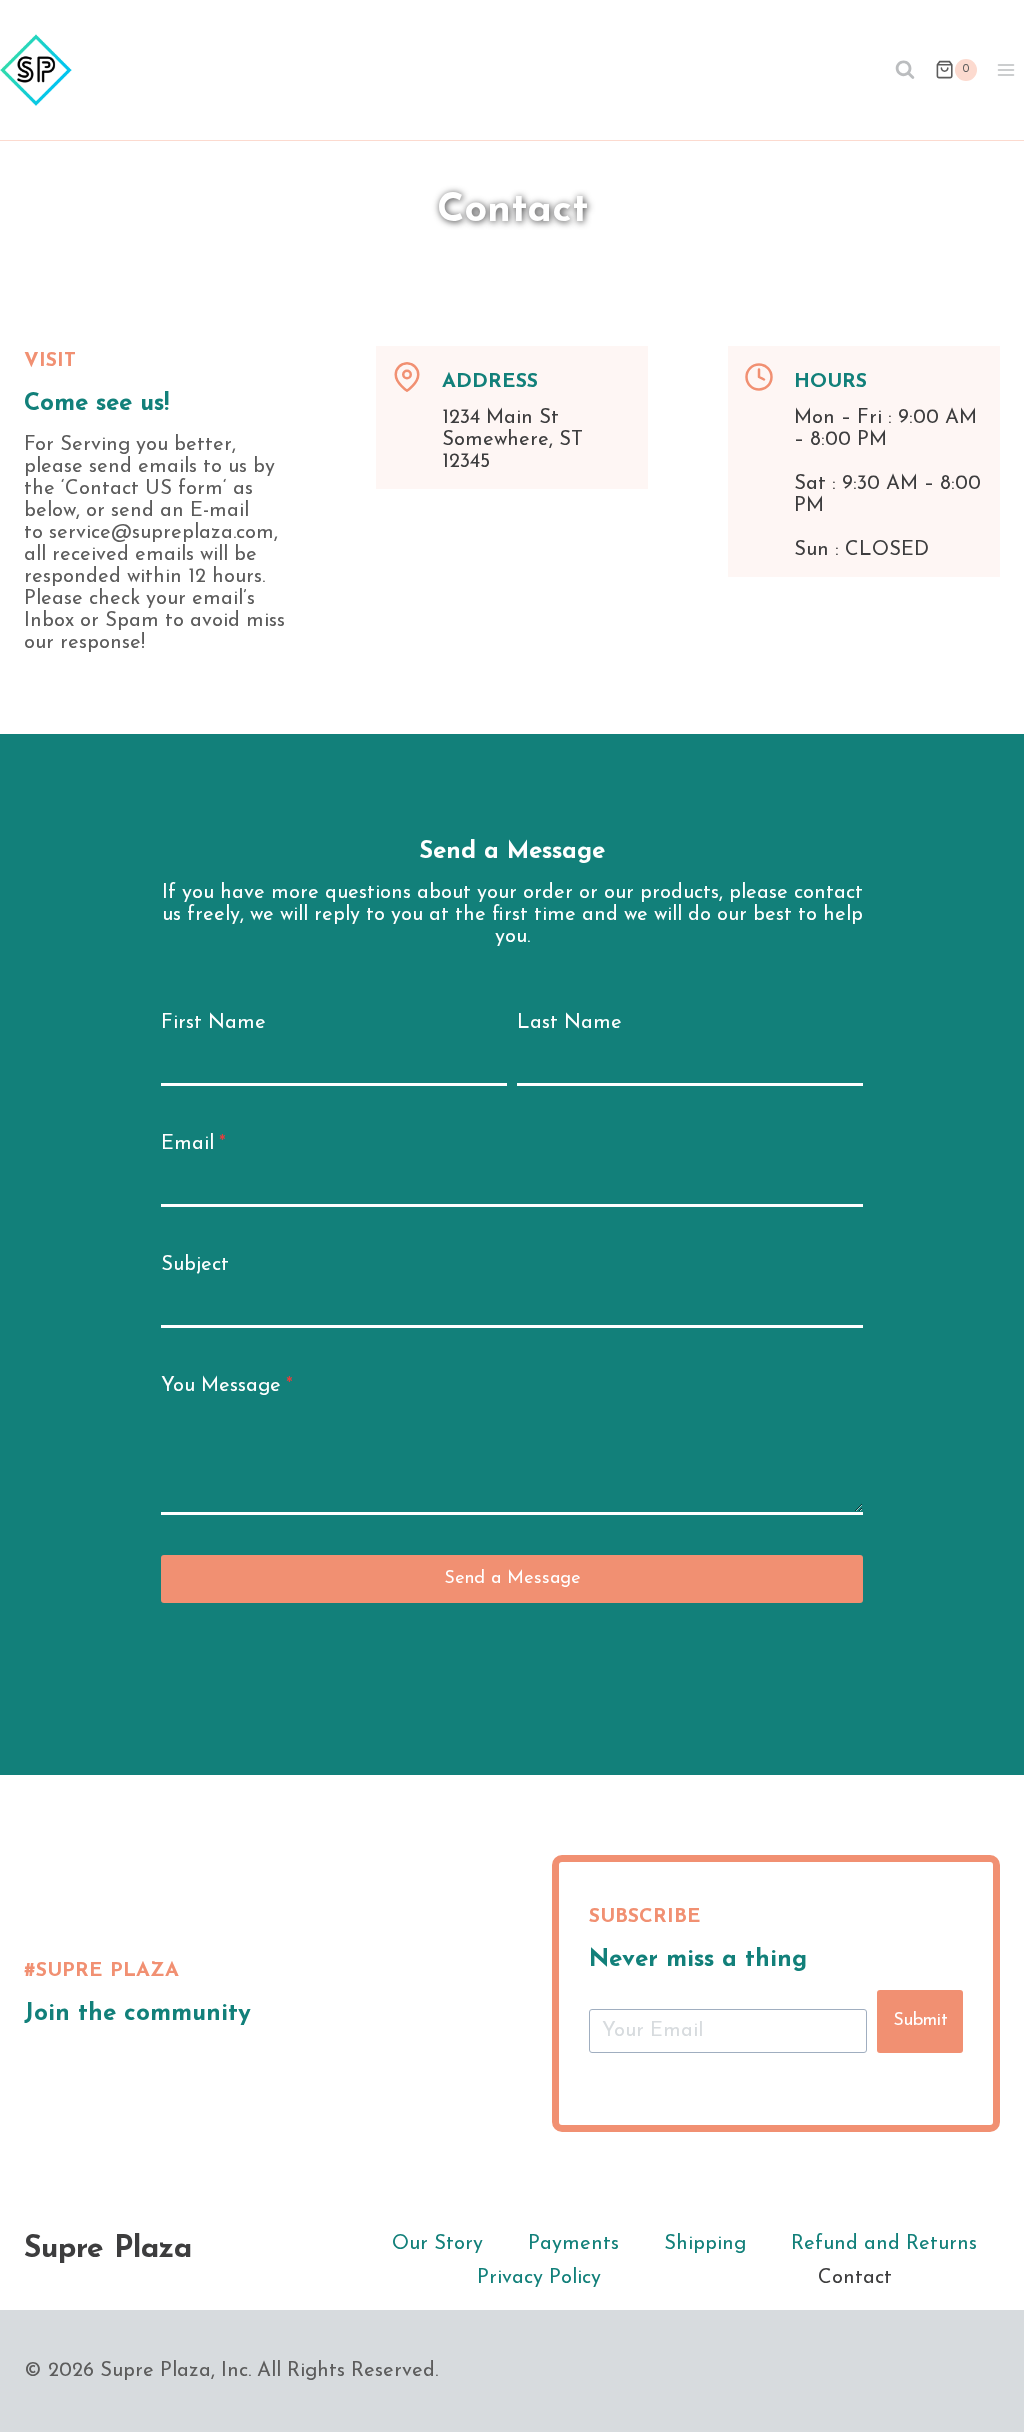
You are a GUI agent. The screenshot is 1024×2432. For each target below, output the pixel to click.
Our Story (437, 2244)
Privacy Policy (539, 2278)
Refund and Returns (884, 2244)
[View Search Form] (905, 70)
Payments (573, 2244)
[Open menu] (1005, 69)
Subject (195, 1265)
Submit (920, 2021)
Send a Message (512, 1579)
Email (193, 1144)
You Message (227, 1386)
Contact (855, 2278)
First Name (213, 1023)
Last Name (569, 1023)
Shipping (705, 2244)
